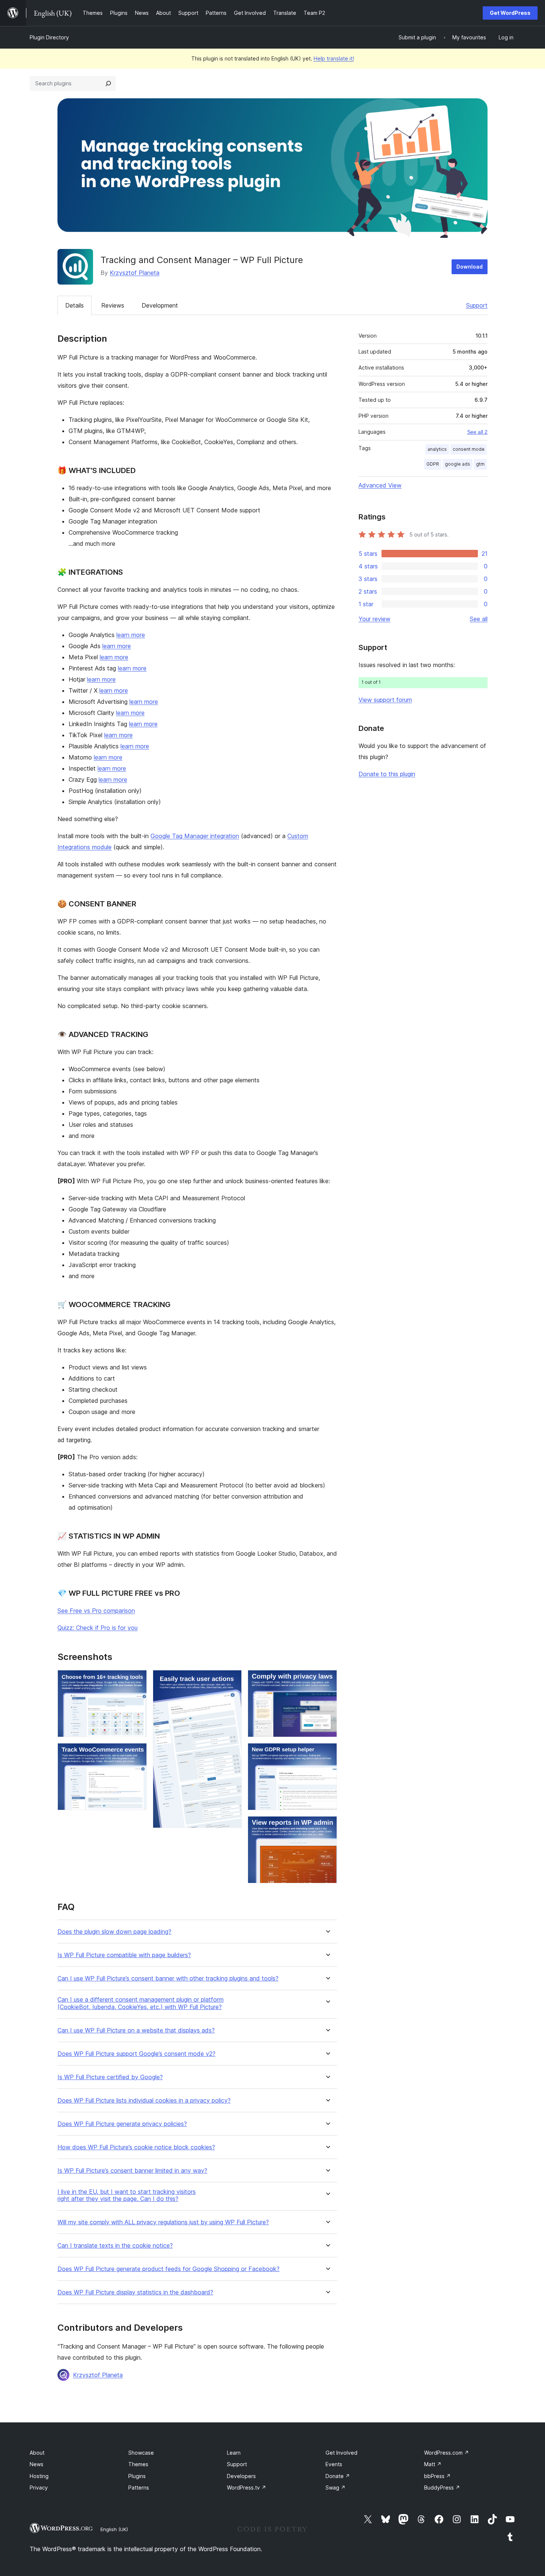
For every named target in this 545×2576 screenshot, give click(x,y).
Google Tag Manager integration (195, 836)
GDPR (433, 464)
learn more (131, 635)
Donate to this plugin (387, 774)
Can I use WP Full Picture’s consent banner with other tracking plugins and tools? (168, 1978)
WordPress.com (447, 2453)
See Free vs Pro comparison (96, 1611)
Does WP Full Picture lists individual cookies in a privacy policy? (144, 2101)
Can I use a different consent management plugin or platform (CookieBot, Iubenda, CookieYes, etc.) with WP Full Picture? (141, 2003)
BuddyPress (442, 2488)
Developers (241, 2476)
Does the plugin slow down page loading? (114, 1932)
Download (470, 267)
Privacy (39, 2488)
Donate (338, 2476)
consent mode (469, 449)
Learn (234, 2453)
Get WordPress (510, 13)
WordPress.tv (247, 2488)
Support (477, 305)
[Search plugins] (108, 83)
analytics (437, 449)
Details (75, 305)
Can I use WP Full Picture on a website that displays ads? (136, 2030)
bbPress (437, 2476)
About (37, 2453)
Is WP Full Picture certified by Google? (110, 2077)
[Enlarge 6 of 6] (327, 1826)
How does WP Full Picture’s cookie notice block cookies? (136, 2147)
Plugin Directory (49, 37)
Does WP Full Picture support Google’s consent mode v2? (136, 2054)
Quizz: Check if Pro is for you (98, 1628)
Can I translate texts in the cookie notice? (115, 2246)
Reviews (113, 305)
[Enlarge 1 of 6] (137, 1680)
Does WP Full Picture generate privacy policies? (122, 2124)
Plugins (137, 2476)
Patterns (139, 2488)
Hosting (39, 2476)
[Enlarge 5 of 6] (327, 1753)
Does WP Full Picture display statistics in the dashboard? (135, 2292)
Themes (138, 2464)
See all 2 (477, 432)
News (37, 2464)
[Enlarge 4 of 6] (327, 1680)
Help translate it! (334, 58)
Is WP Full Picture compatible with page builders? (124, 1955)
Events (334, 2464)
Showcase (141, 2453)
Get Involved (341, 2453)
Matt (433, 2464)
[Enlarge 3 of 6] (232, 1680)
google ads (458, 464)
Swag (336, 2488)
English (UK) (114, 2529)
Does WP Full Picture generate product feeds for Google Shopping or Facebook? (169, 2269)
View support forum (385, 700)
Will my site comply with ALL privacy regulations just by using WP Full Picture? (163, 2222)
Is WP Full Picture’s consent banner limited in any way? (132, 2171)
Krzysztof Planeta (135, 273)
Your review (374, 619)
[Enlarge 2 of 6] (137, 1753)
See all (479, 619)
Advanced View (380, 485)
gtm (480, 464)
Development (160, 305)
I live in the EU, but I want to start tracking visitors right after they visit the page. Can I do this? (127, 2195)
